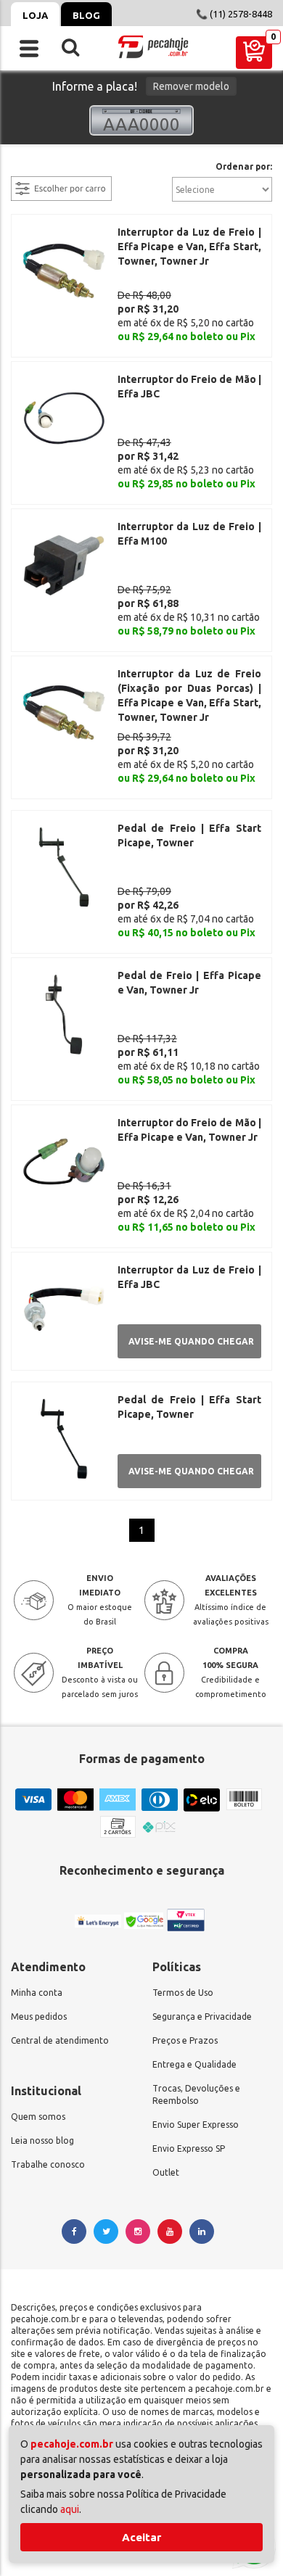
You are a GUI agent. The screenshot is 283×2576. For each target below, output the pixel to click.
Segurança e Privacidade (202, 2016)
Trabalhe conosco (48, 2164)
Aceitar (141, 2537)
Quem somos (38, 2117)
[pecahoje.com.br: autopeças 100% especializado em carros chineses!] (153, 47)
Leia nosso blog (42, 2141)
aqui (70, 2509)
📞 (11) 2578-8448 (234, 14)
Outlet (166, 2172)
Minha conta (37, 1993)
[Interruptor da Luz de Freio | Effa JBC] (64, 1308)
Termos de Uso (183, 1993)
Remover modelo (191, 86)
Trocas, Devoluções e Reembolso (196, 2094)
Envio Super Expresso (196, 2125)
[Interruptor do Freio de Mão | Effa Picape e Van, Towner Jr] (64, 1160)
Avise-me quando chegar (191, 1341)
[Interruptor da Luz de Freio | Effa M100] (64, 564)
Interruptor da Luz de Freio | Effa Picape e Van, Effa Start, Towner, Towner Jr (189, 247)
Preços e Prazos (185, 2040)
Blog (86, 15)
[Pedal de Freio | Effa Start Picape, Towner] (64, 866)
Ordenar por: (244, 167)
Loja (35, 15)
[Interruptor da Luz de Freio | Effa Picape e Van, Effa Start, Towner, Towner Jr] (64, 270)
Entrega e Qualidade (194, 2064)
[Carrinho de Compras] (254, 53)
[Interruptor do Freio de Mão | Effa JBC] (64, 417)
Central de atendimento (60, 2040)
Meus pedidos (39, 2016)
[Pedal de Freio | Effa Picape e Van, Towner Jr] (64, 1013)
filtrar (25, 168)
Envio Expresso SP (189, 2148)
